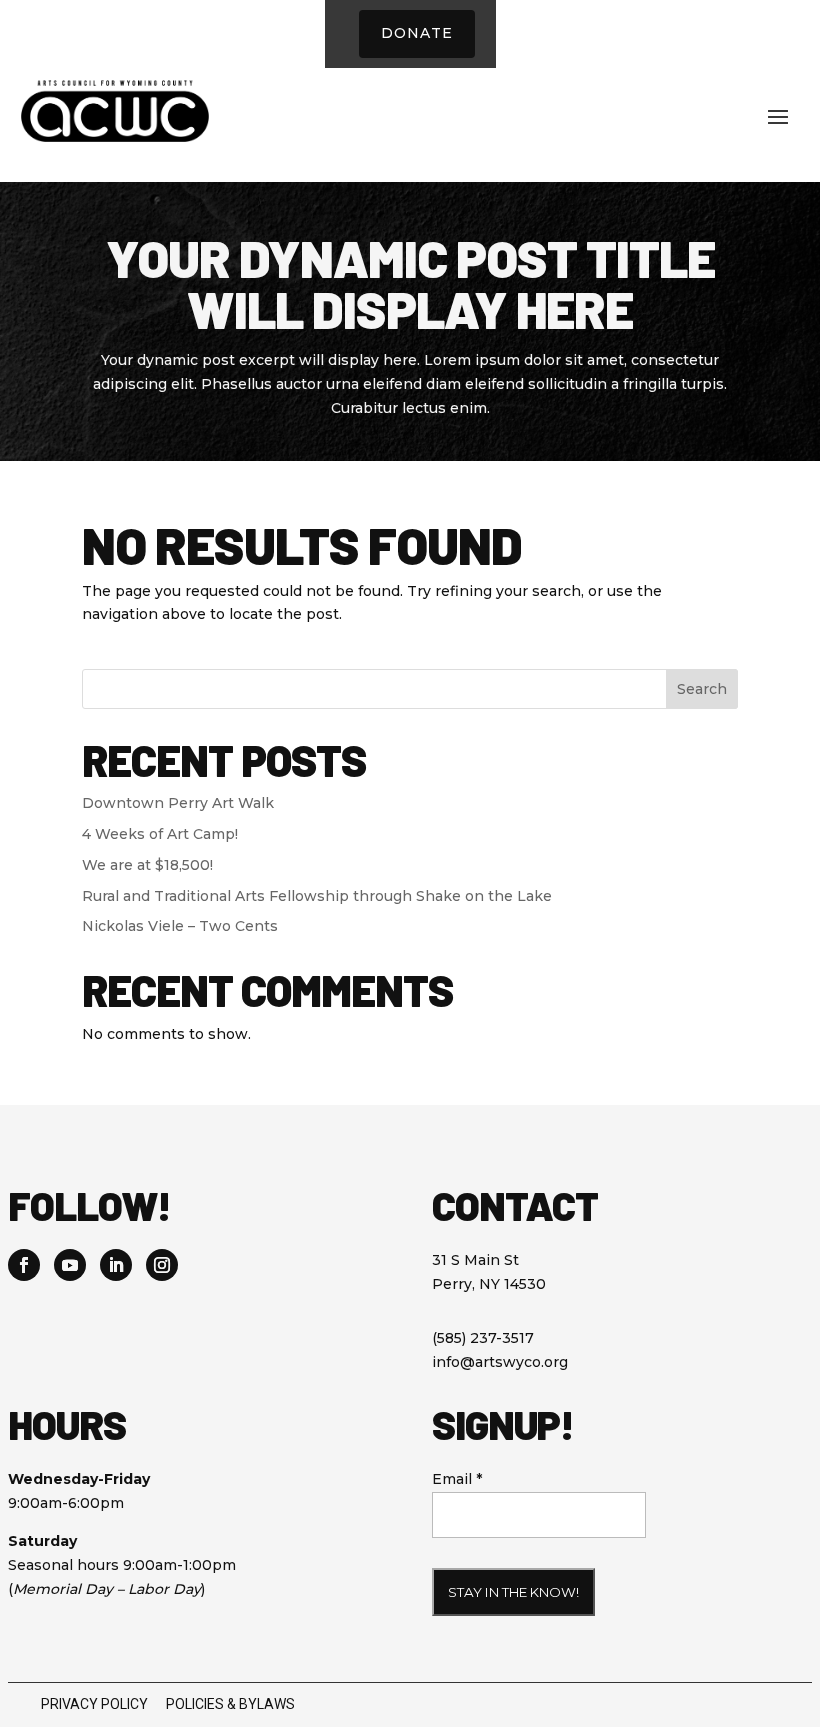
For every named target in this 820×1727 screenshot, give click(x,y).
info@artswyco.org (500, 1362)
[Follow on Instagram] (162, 1265)
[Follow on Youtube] (70, 1265)
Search (702, 689)
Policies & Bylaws (230, 1704)
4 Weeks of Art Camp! (160, 834)
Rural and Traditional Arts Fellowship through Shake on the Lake (317, 896)
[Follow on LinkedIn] (116, 1265)
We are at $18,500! (147, 865)
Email (457, 1479)
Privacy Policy (94, 1704)
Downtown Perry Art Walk (178, 803)
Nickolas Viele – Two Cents (180, 926)
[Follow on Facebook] (24, 1265)
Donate (417, 33)
